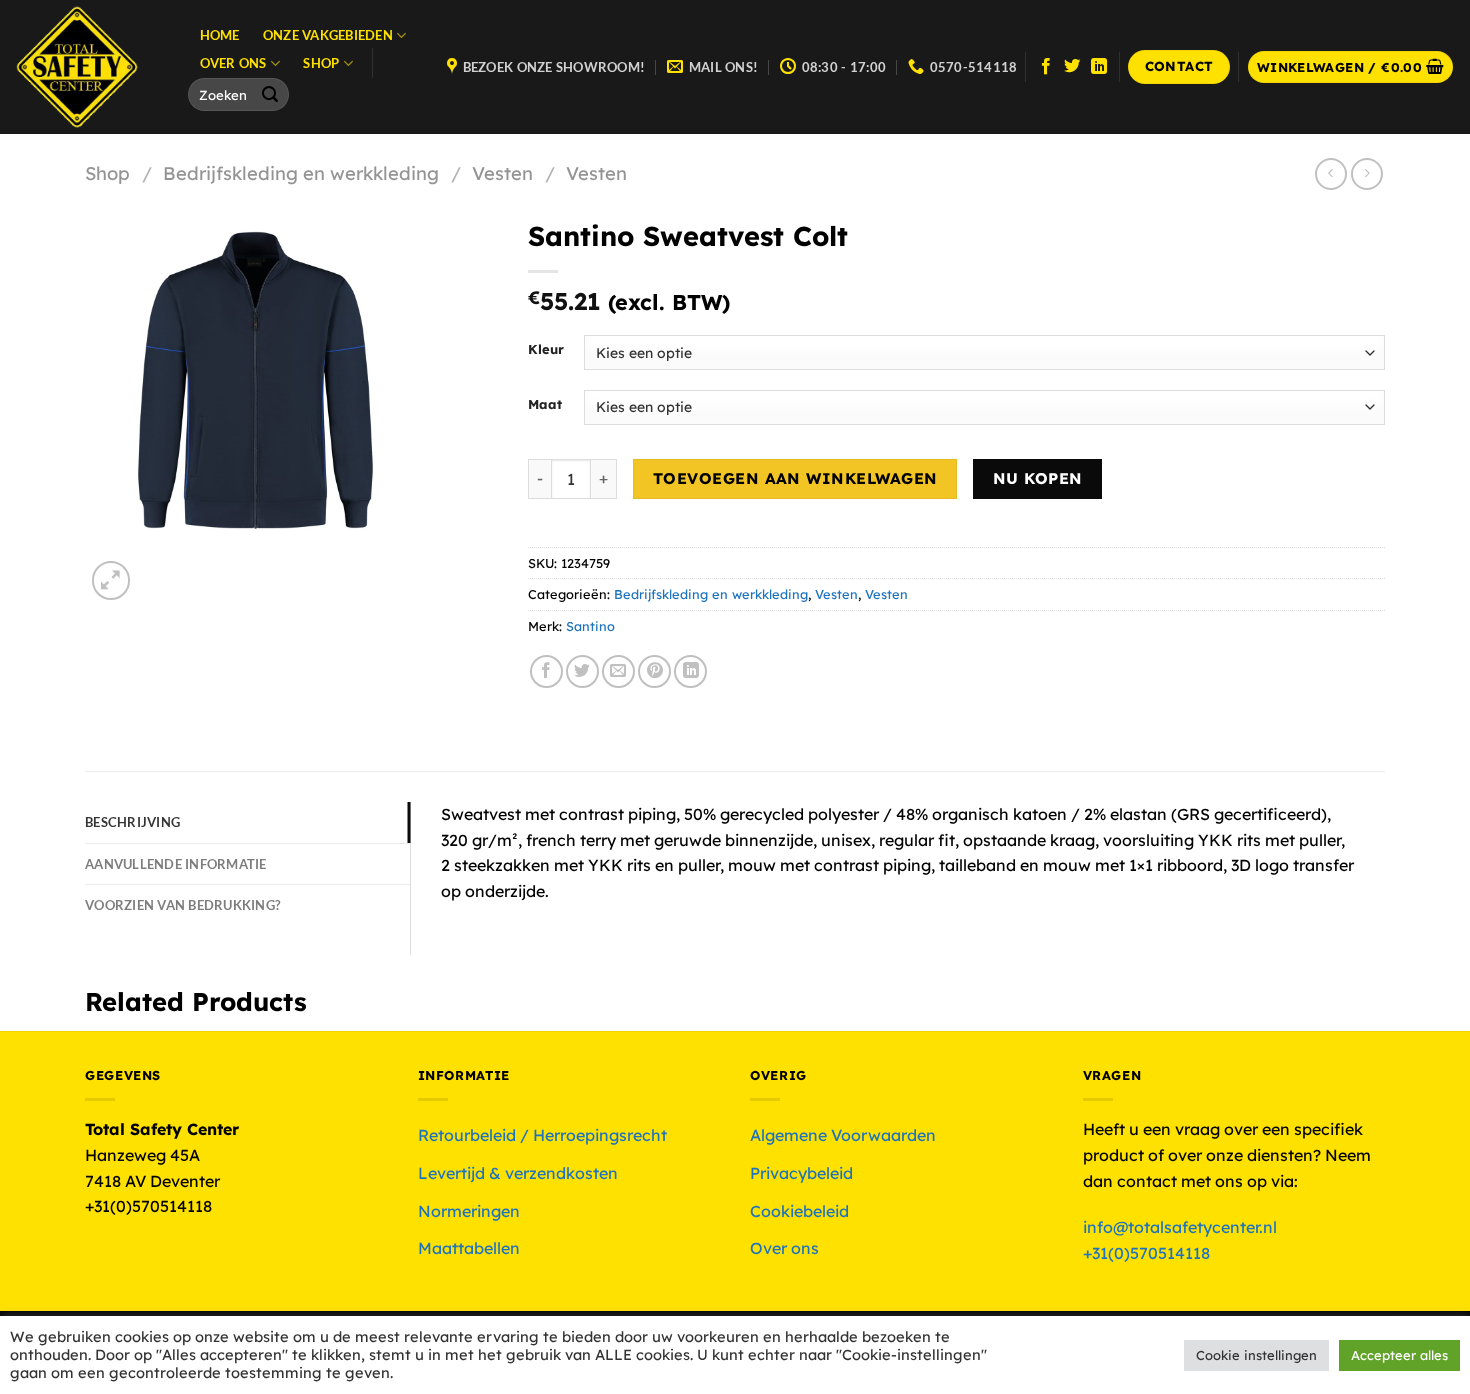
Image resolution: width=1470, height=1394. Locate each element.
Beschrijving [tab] (132, 822)
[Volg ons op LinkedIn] (1099, 67)
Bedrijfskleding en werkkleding (301, 173)
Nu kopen (1038, 478)
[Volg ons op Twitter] (1072, 67)
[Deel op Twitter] (582, 671)
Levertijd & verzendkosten (518, 1173)
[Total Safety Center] (86, 67)
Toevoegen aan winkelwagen (795, 478)
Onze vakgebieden (328, 35)
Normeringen (469, 1211)
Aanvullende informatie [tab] (176, 864)
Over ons (233, 63)
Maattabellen (469, 1248)
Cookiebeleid (799, 1211)
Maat (545, 405)
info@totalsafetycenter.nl (1182, 1227)
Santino (590, 626)
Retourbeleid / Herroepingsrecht (542, 1135)
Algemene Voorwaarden (843, 1135)
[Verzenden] (271, 95)
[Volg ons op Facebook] (1046, 67)
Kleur (546, 350)
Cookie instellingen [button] (1256, 1355)
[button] (1351, 67)
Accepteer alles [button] (1399, 1355)
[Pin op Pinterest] (654, 671)
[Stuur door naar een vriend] (618, 671)
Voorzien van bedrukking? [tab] (182, 905)
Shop (321, 63)
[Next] (159, 570)
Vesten (502, 173)
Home (220, 35)
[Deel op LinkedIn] (690, 671)
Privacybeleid (801, 1173)
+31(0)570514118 (1146, 1253)
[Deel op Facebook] (546, 671)
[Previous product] (1366, 173)
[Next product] (1330, 173)
